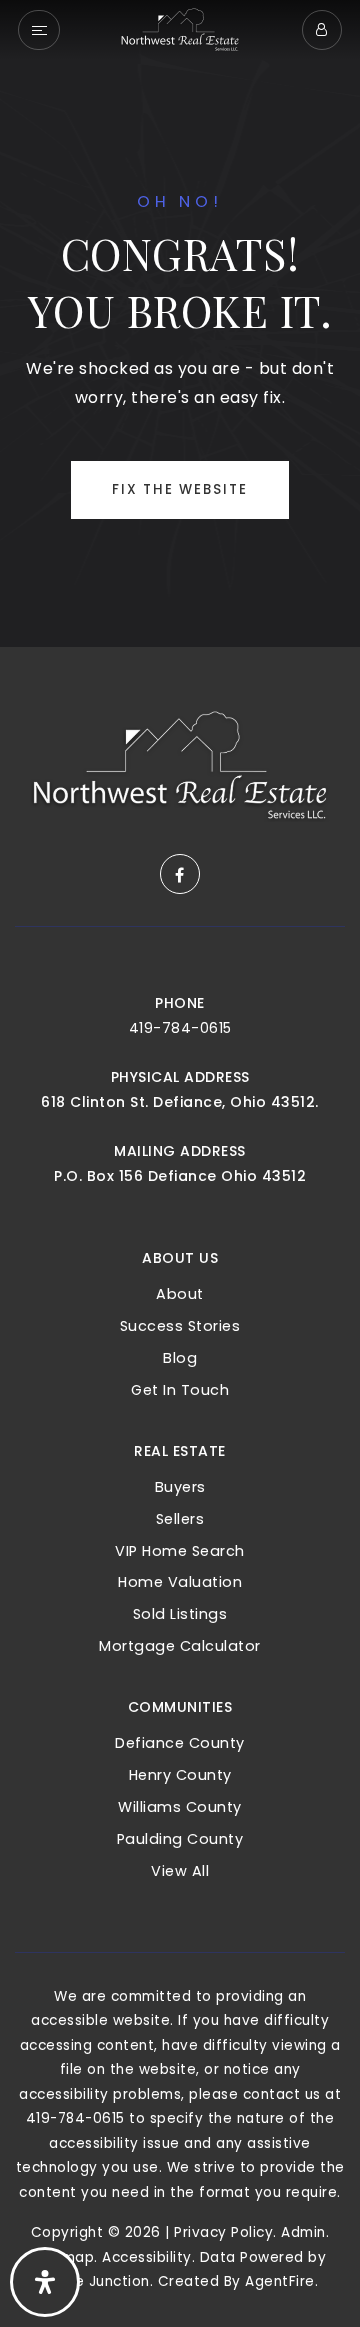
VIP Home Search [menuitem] (180, 1551)
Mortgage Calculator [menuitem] (180, 1646)
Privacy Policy (223, 2232)
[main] (180, 323)
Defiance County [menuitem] (180, 1743)
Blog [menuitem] (180, 1358)
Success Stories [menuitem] (180, 1326)
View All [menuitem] (180, 1871)
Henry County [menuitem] (180, 1775)
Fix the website (180, 489)
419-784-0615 (180, 1028)
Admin (303, 2232)
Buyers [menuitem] (180, 1487)
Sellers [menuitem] (180, 1519)
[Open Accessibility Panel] (45, 2282)
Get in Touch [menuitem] (180, 1390)
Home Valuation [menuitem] (180, 1582)
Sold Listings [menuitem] (180, 1614)
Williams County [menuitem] (180, 1807)
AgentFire (280, 2281)
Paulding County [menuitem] (180, 1839)
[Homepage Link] (180, 28)
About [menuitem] (180, 1294)
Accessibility (147, 2257)
